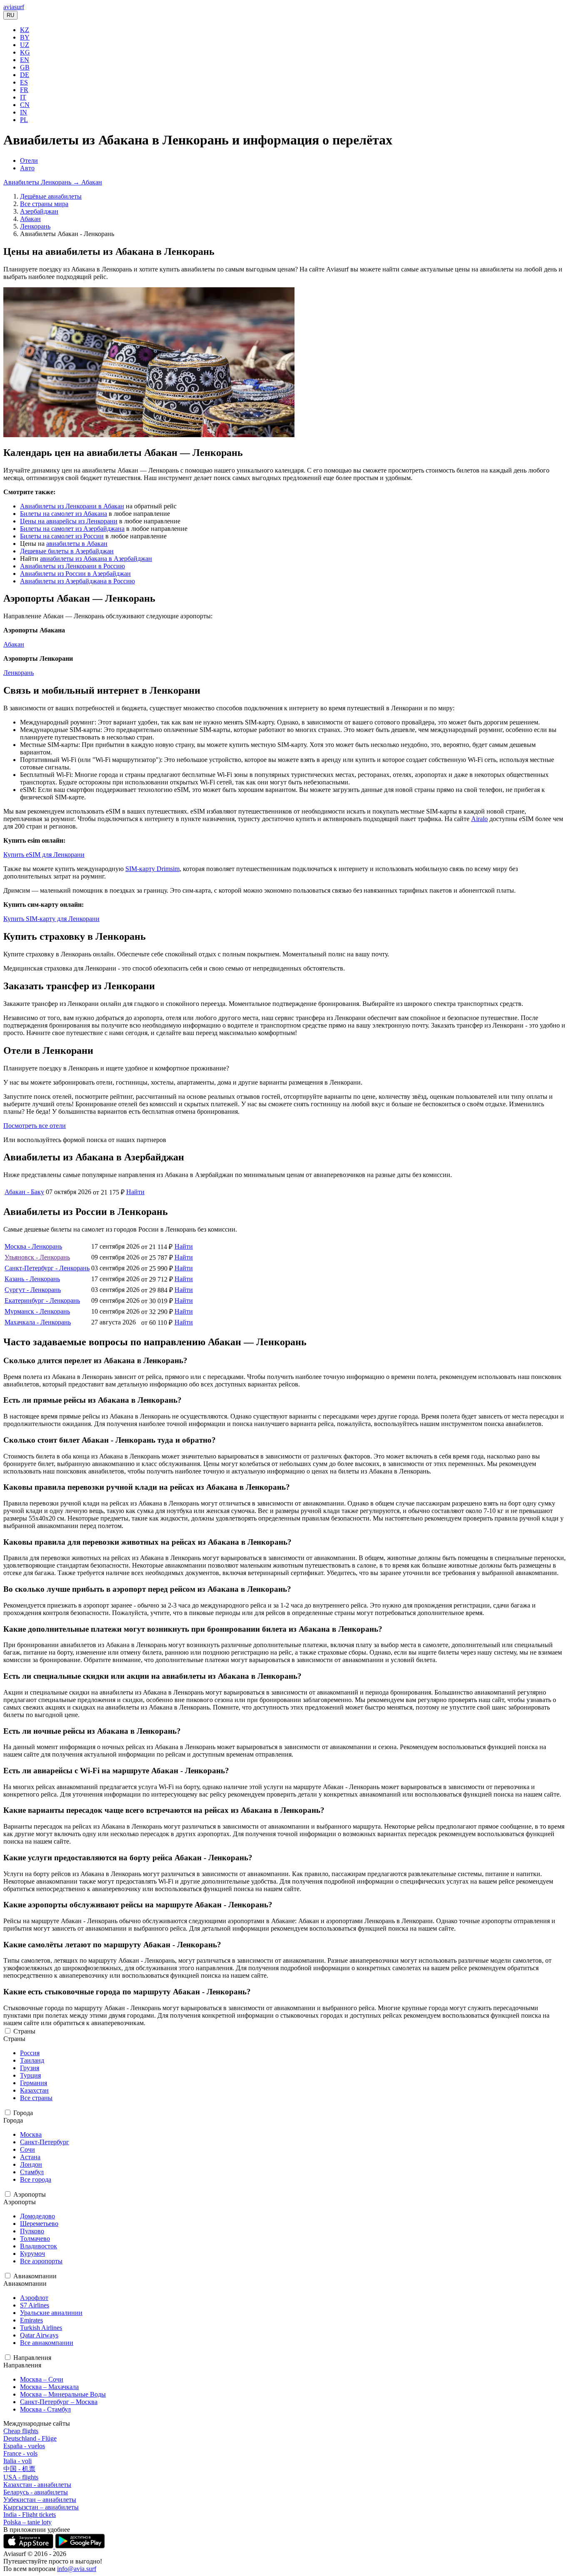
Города (23, 2113)
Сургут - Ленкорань (33, 1290)
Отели (29, 161)
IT (23, 97)
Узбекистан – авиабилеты (40, 2500)
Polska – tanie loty (27, 2522)
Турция (30, 2075)
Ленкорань (35, 226)
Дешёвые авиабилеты (51, 196)
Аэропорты (30, 2194)
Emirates (31, 2320)
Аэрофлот (34, 2298)
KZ (25, 30)
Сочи (27, 2149)
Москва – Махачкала (49, 2387)
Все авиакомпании (47, 2343)
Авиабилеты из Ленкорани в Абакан (72, 506)
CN (25, 105)
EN (25, 60)
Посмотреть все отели (35, 1126)
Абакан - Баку (24, 1192)
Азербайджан (39, 211)
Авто (27, 168)
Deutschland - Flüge (30, 2438)
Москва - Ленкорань (33, 1246)
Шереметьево (39, 2224)
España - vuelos (24, 2446)
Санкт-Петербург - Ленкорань (47, 1268)
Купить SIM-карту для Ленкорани (51, 919)
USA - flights (21, 2477)
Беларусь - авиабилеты (36, 2492)
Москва (31, 2134)
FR (24, 90)
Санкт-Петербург (45, 2142)
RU (10, 15)
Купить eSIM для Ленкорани (44, 855)
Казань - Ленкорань (32, 1279)
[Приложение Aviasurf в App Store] (29, 2546)
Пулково (32, 2231)
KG (25, 52)
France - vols (20, 2453)
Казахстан (34, 2090)
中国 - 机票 (19, 2469)
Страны (24, 2031)
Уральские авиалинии (51, 2313)
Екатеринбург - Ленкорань (42, 1300)
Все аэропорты (41, 2261)
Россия (30, 2053)
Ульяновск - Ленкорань (37, 1257)
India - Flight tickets (30, 2515)
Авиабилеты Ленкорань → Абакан (53, 182)
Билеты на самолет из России (62, 536)
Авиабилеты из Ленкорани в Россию (72, 566)
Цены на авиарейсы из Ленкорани (69, 521)
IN (24, 112)
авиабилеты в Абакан (77, 544)
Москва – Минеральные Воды (63, 2394)
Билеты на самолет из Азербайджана (72, 529)
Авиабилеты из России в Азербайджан (75, 574)
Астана (30, 2157)
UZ (25, 45)
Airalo (479, 819)
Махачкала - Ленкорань (38, 1322)
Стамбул (32, 2172)
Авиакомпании (35, 2276)
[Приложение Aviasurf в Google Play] (80, 2546)
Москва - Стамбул (45, 2409)
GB (25, 67)
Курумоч (32, 2254)
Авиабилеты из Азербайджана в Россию (77, 581)
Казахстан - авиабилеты (37, 2485)
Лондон (31, 2164)
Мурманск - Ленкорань (37, 1311)
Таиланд (32, 2060)
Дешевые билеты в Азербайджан (67, 551)
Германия (34, 2083)
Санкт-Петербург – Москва (59, 2402)
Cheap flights (21, 2431)
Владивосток (39, 2246)
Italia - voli (17, 2461)
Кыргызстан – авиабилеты (41, 2507)
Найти (135, 1192)
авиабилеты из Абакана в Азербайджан (96, 559)
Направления (32, 2358)
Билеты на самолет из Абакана (64, 514)
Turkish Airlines (41, 2328)
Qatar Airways (39, 2335)
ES (24, 82)
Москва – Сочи (42, 2379)
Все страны (36, 2098)
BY (25, 37)
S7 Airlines (35, 2305)
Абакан (30, 219)
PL (24, 120)
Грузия (30, 2068)
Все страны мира (44, 204)
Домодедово (37, 2216)
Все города (36, 2179)
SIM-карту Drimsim (152, 869)
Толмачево (35, 2239)
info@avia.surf (77, 2569)
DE (25, 75)
